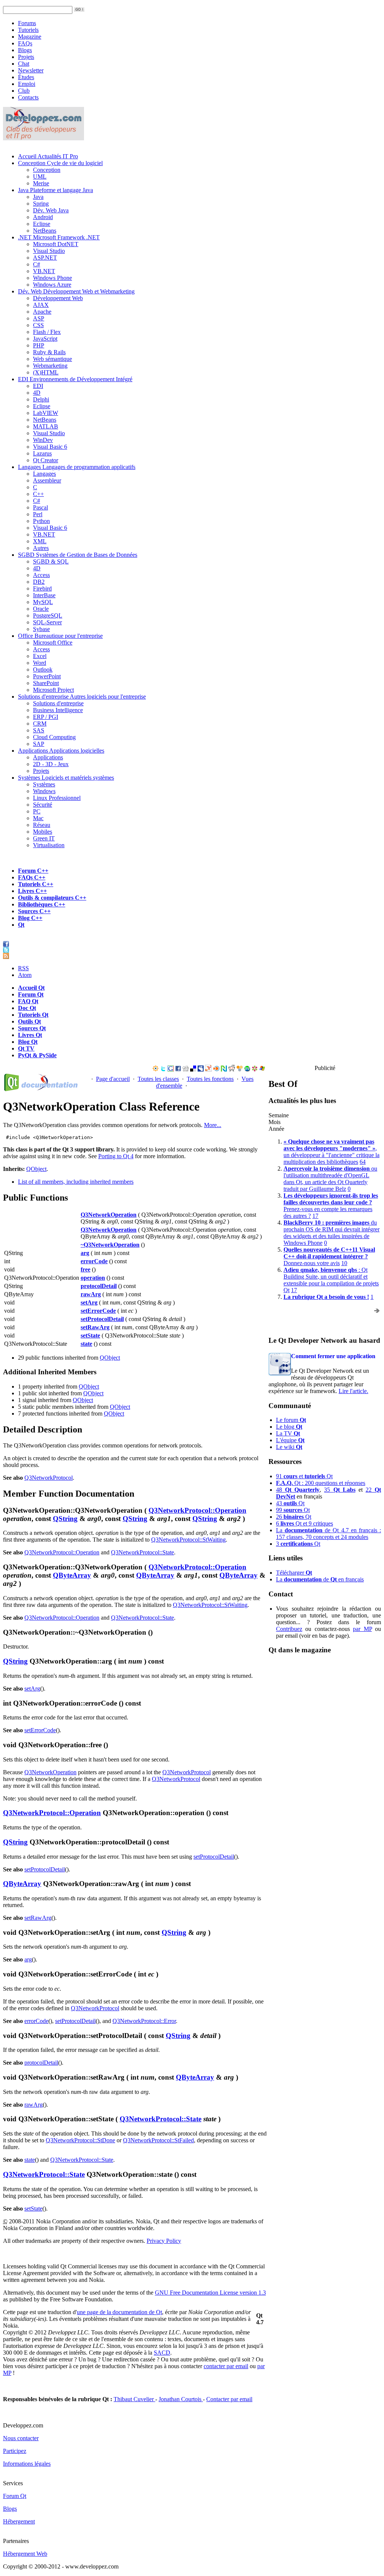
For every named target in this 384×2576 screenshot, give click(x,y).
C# (37, 264)
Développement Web (58, 298)
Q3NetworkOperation (109, 1215)
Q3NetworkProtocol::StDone (80, 2140)
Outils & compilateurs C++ (52, 898)
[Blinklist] (216, 1069)
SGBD (78, 555)
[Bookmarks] (255, 1069)
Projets (26, 57)
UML (40, 177)
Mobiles (43, 832)
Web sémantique (52, 359)
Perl (38, 514)
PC (37, 811)
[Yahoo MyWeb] (208, 1069)
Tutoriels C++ (36, 884)
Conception (60, 163)
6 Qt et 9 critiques (304, 1523)
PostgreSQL (48, 615)
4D (37, 393)
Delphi (41, 399)
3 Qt (298, 1544)
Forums (27, 23)
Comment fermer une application (333, 1356)
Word (40, 663)
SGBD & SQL (51, 561)
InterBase (44, 595)
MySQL (43, 602)
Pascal (40, 507)
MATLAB (46, 426)
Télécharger (294, 1573)
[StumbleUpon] (247, 1069)
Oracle (41, 609)
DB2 (39, 582)
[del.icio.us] (193, 1069)
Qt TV (26, 1048)
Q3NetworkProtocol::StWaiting (188, 1540)
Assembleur (47, 480)
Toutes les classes (158, 1079)
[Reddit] (232, 1069)
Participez (15, 2451)
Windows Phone (52, 278)
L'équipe (290, 1440)
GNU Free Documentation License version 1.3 (210, 2293)
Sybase (41, 629)
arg (85, 1253)
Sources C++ (34, 911)
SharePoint (46, 683)
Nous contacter (21, 2438)
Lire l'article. (353, 1391)
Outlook (43, 670)
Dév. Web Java (51, 210)
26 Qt (294, 1517)
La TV (288, 1433)
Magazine (30, 37)
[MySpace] (201, 1069)
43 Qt (290, 1503)
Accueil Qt (31, 988)
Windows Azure (52, 285)
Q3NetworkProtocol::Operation (197, 1510)
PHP (39, 345)
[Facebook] (178, 1069)
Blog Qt (28, 1042)
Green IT (44, 838)
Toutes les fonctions (210, 1079)
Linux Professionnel (57, 798)
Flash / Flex (47, 332)
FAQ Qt (28, 1001)
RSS (23, 968)
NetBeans (45, 231)
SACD (162, 2353)
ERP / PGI (46, 717)
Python (41, 521)
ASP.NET (45, 258)
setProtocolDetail (102, 1319)
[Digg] (186, 1069)
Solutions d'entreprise (82, 697)
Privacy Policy (164, 2241)
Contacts (28, 97)
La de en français (320, 1579)
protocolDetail (99, 1286)
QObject (36, 1169)
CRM (40, 724)
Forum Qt (31, 994)
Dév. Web (76, 291)
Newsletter (31, 70)
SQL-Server (47, 622)
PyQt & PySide (37, 1055)
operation (93, 1278)
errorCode (94, 1261)
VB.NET (44, 271)
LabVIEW (46, 413)
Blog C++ (30, 918)
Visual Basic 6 (50, 447)
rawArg (91, 1294)
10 (344, 1263)
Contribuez (289, 1629)
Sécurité (43, 805)
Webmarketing (50, 366)
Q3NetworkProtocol (49, 1478)
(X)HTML (46, 372)
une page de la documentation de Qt (119, 2312)
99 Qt (293, 1510)
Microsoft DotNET (56, 244)
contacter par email (226, 2366)
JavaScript (45, 339)
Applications (61, 751)
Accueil (48, 156)
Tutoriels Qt (33, 1015)
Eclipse (42, 224)
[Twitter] (163, 1069)
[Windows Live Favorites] (262, 1069)
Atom (25, 975)
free (85, 1269)
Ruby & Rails (49, 352)
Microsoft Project (53, 690)
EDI (75, 379)
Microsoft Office (53, 642)
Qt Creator (46, 460)
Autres (41, 548)
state (86, 1344)
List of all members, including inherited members (76, 1182)
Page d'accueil (113, 1079)
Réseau (42, 825)
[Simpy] (240, 1069)
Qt (21, 925)
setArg (89, 1302)
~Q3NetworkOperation (110, 1245)
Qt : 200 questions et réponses (321, 1483)
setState (90, 1335)
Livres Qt (30, 1035)
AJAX (41, 305)
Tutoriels (28, 30)
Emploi (27, 84)
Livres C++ (32, 891)
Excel (40, 656)
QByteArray (72, 1575)
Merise (41, 183)
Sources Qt (32, 1028)
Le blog (289, 1427)
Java (55, 190)
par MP (362, 1629)
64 (363, 1162)
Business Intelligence (58, 710)
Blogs (25, 50)
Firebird (42, 588)
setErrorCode (98, 1311)
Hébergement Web (25, 2554)
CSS (38, 325)
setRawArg (95, 1327)
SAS (39, 730)
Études (26, 77)
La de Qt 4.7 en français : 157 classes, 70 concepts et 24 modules (328, 1534)
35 (340, 1490)
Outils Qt (29, 1021)
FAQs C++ (32, 877)
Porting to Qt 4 (116, 1156)
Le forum (291, 1420)
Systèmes (66, 778)
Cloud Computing (54, 737)
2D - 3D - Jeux (51, 764)
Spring (41, 204)
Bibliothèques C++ (42, 904)
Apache (42, 312)
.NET (59, 237)
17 (315, 1216)
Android (43, 217)
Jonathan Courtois (181, 2399)
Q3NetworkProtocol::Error (144, 2021)
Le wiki (289, 1447)
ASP (39, 318)
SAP (39, 744)
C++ (38, 494)
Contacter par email (229, 2399)
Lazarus (42, 453)
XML (40, 541)
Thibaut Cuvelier (134, 2399)
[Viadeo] (156, 1069)
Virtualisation (49, 845)
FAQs (25, 43)
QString (65, 1519)
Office (60, 636)
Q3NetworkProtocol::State (142, 1552)
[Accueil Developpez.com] (43, 138)
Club (24, 91)
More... (213, 1125)
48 (298, 1490)
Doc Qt (27, 1008)
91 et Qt (304, 1476)
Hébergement (19, 2521)
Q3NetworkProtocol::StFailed (158, 2140)
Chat (24, 64)
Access (41, 575)
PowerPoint (47, 676)
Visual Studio (49, 251)
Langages (77, 467)
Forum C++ (33, 871)
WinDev (43, 440)
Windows (44, 791)
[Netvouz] (224, 1069)
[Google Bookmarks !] (171, 1069)
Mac (38, 818)
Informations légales (27, 2464)
